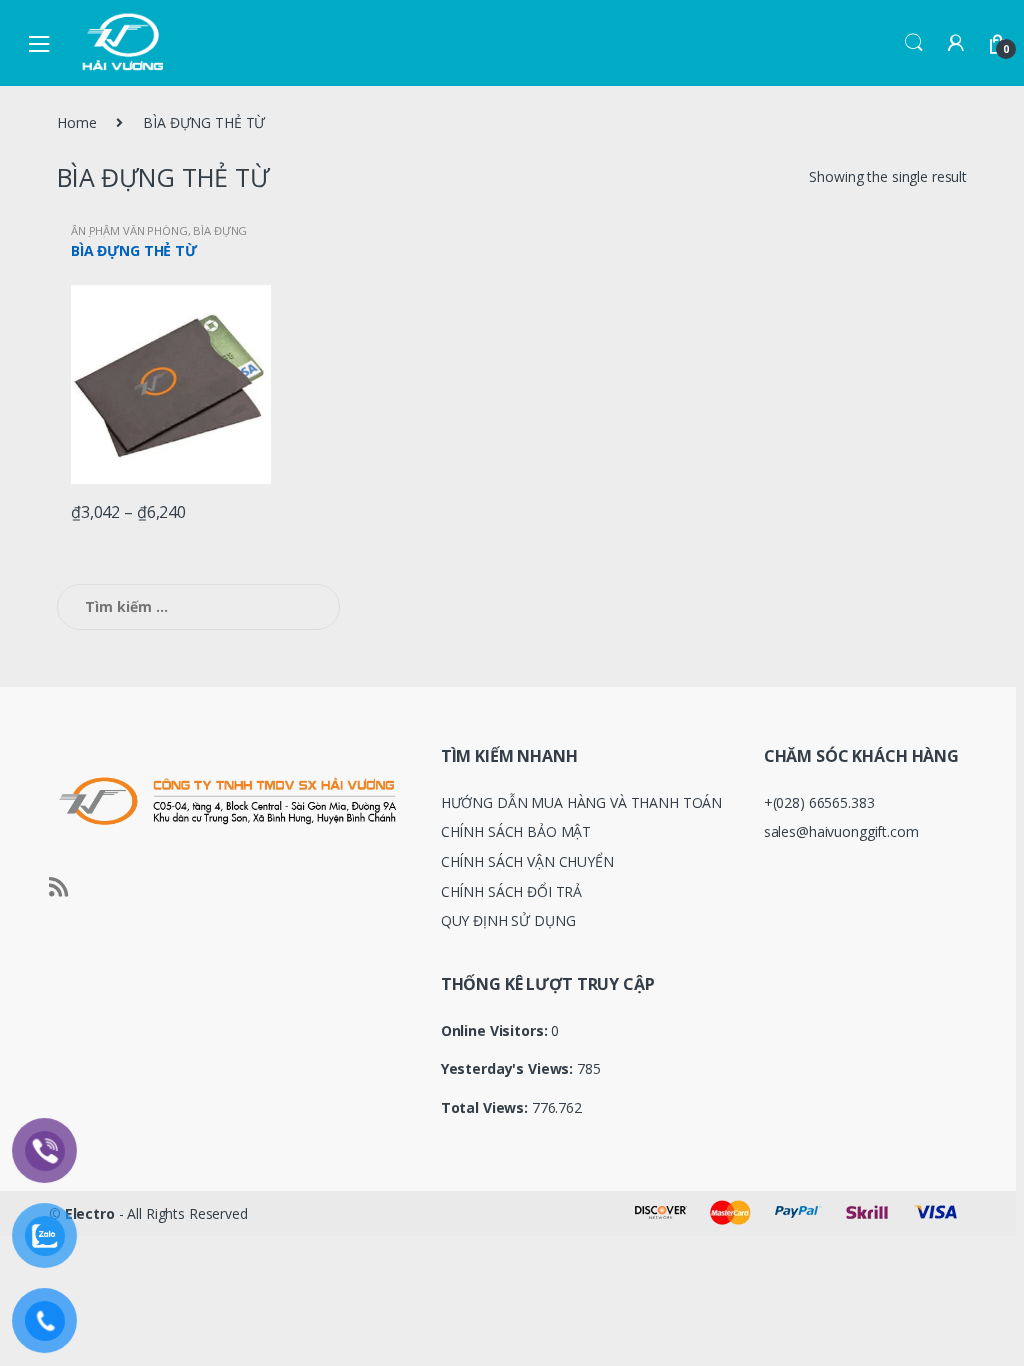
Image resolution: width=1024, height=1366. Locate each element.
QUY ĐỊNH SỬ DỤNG (508, 920)
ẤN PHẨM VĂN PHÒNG (129, 230)
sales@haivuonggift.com (841, 831)
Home (76, 122)
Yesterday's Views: (509, 1069)
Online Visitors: (496, 1031)
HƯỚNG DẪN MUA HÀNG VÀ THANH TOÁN (582, 802)
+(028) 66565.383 (819, 802)
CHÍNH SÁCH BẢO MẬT (516, 831)
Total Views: (486, 1108)
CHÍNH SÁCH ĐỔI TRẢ (511, 891)
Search (914, 43)
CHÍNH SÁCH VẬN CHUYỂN (527, 861)
